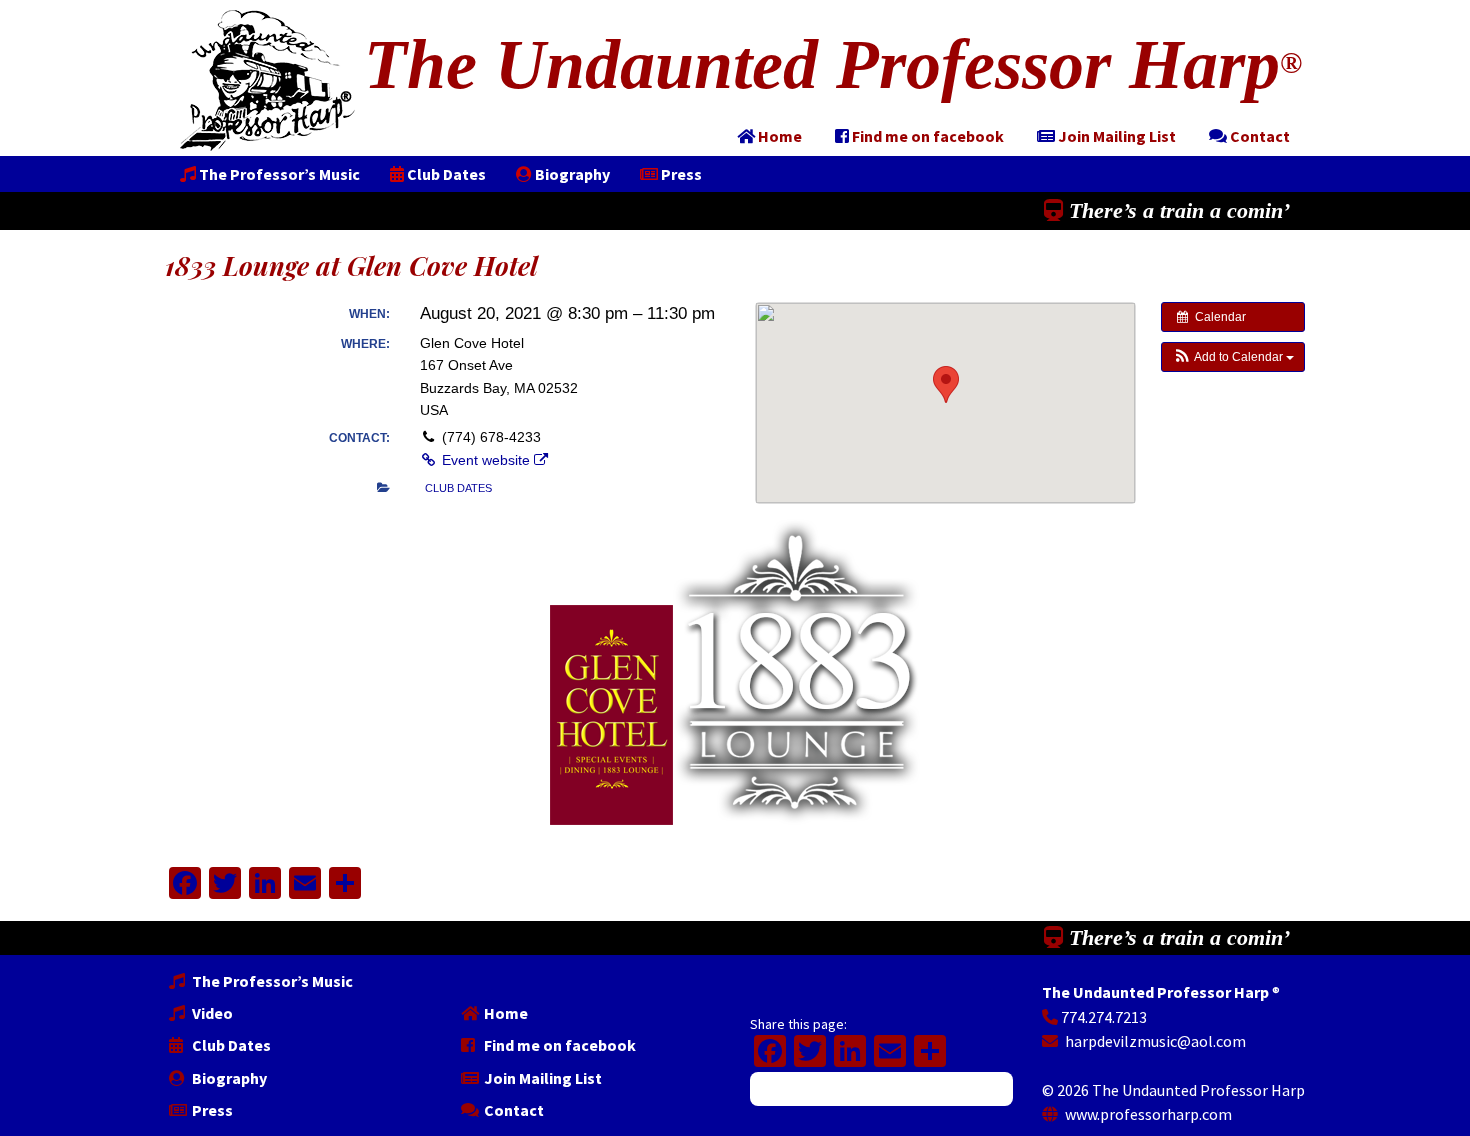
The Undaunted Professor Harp (833, 64)
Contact (512, 1110)
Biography (228, 1078)
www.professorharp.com (1147, 1114)
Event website (486, 460)
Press (211, 1110)
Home (504, 1013)
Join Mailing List (541, 1078)
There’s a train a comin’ (1176, 210)
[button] (1233, 357)
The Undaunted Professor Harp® (267, 80)
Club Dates (230, 1045)
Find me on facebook (558, 1045)
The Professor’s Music (271, 981)
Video (211, 1013)
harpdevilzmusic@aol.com (1154, 1041)
